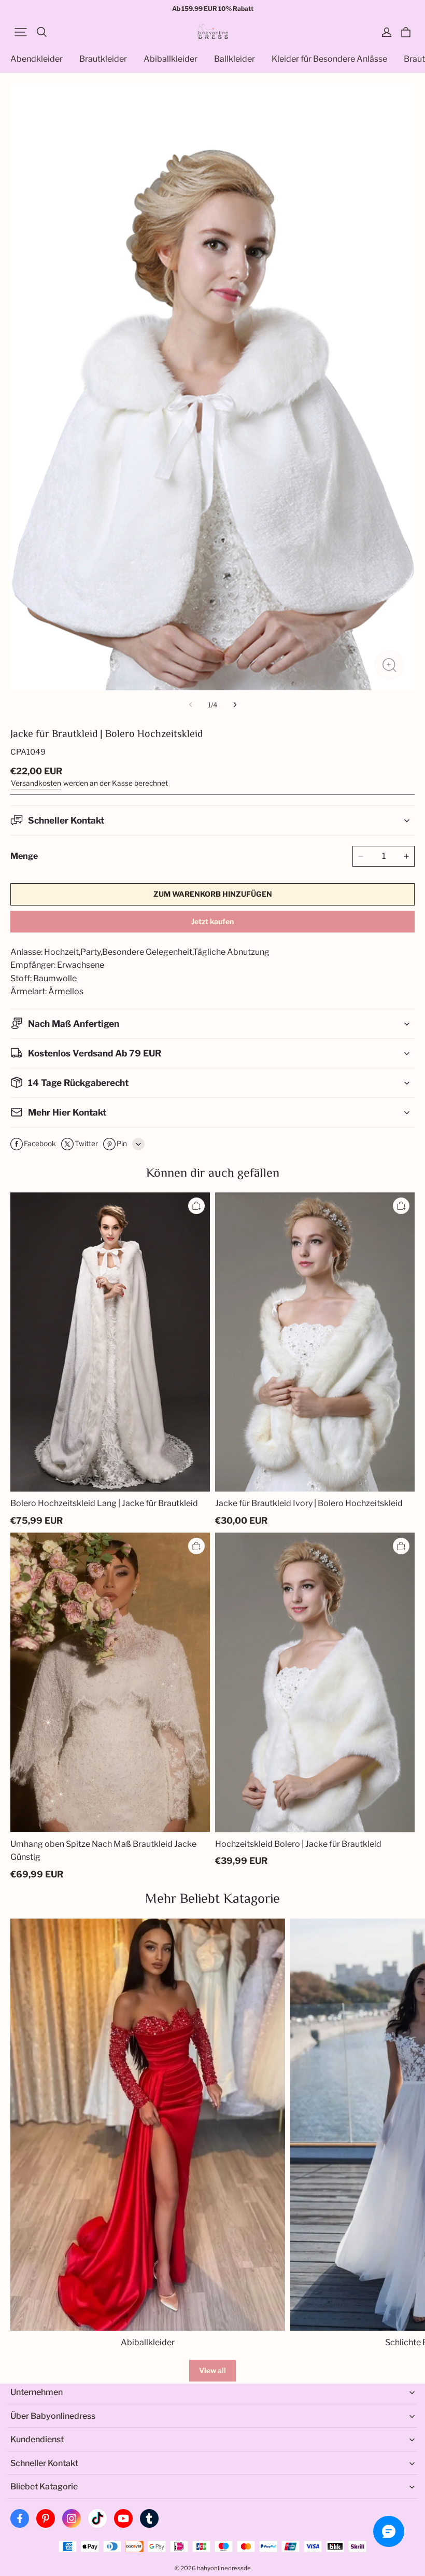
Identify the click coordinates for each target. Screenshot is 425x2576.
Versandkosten (36, 783)
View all (212, 2370)
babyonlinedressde (224, 2568)
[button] (21, 32)
